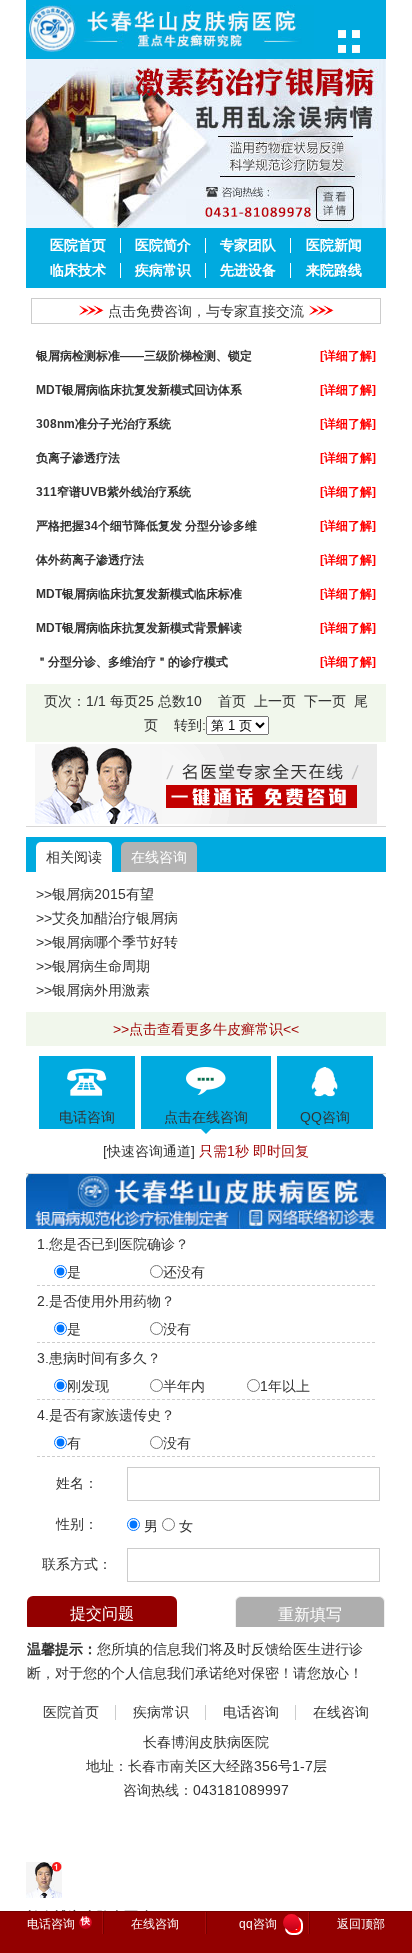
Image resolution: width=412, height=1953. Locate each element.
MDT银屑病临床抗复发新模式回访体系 (139, 389)
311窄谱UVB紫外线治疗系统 (113, 491)
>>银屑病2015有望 (95, 894)
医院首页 (78, 245)
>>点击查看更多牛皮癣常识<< (206, 1029)
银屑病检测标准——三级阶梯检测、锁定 (144, 355)
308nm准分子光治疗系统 (103, 423)
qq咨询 (268, 1925)
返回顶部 (361, 1924)
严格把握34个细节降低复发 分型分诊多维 (146, 525)
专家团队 (248, 245)
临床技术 (78, 270)
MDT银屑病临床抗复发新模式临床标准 (139, 593)
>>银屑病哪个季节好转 (107, 942)
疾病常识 (163, 270)
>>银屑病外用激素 (93, 990)
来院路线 (334, 270)
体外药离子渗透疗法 (90, 559)
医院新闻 (334, 245)
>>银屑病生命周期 (93, 966)
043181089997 (241, 1790)
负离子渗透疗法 (78, 457)
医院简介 (163, 245)
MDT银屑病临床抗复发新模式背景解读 (139, 627)
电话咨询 (251, 1712)
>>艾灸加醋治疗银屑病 (107, 918)
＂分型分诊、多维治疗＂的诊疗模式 (132, 661)
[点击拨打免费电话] (206, 819)
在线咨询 (159, 857)
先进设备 (248, 270)
